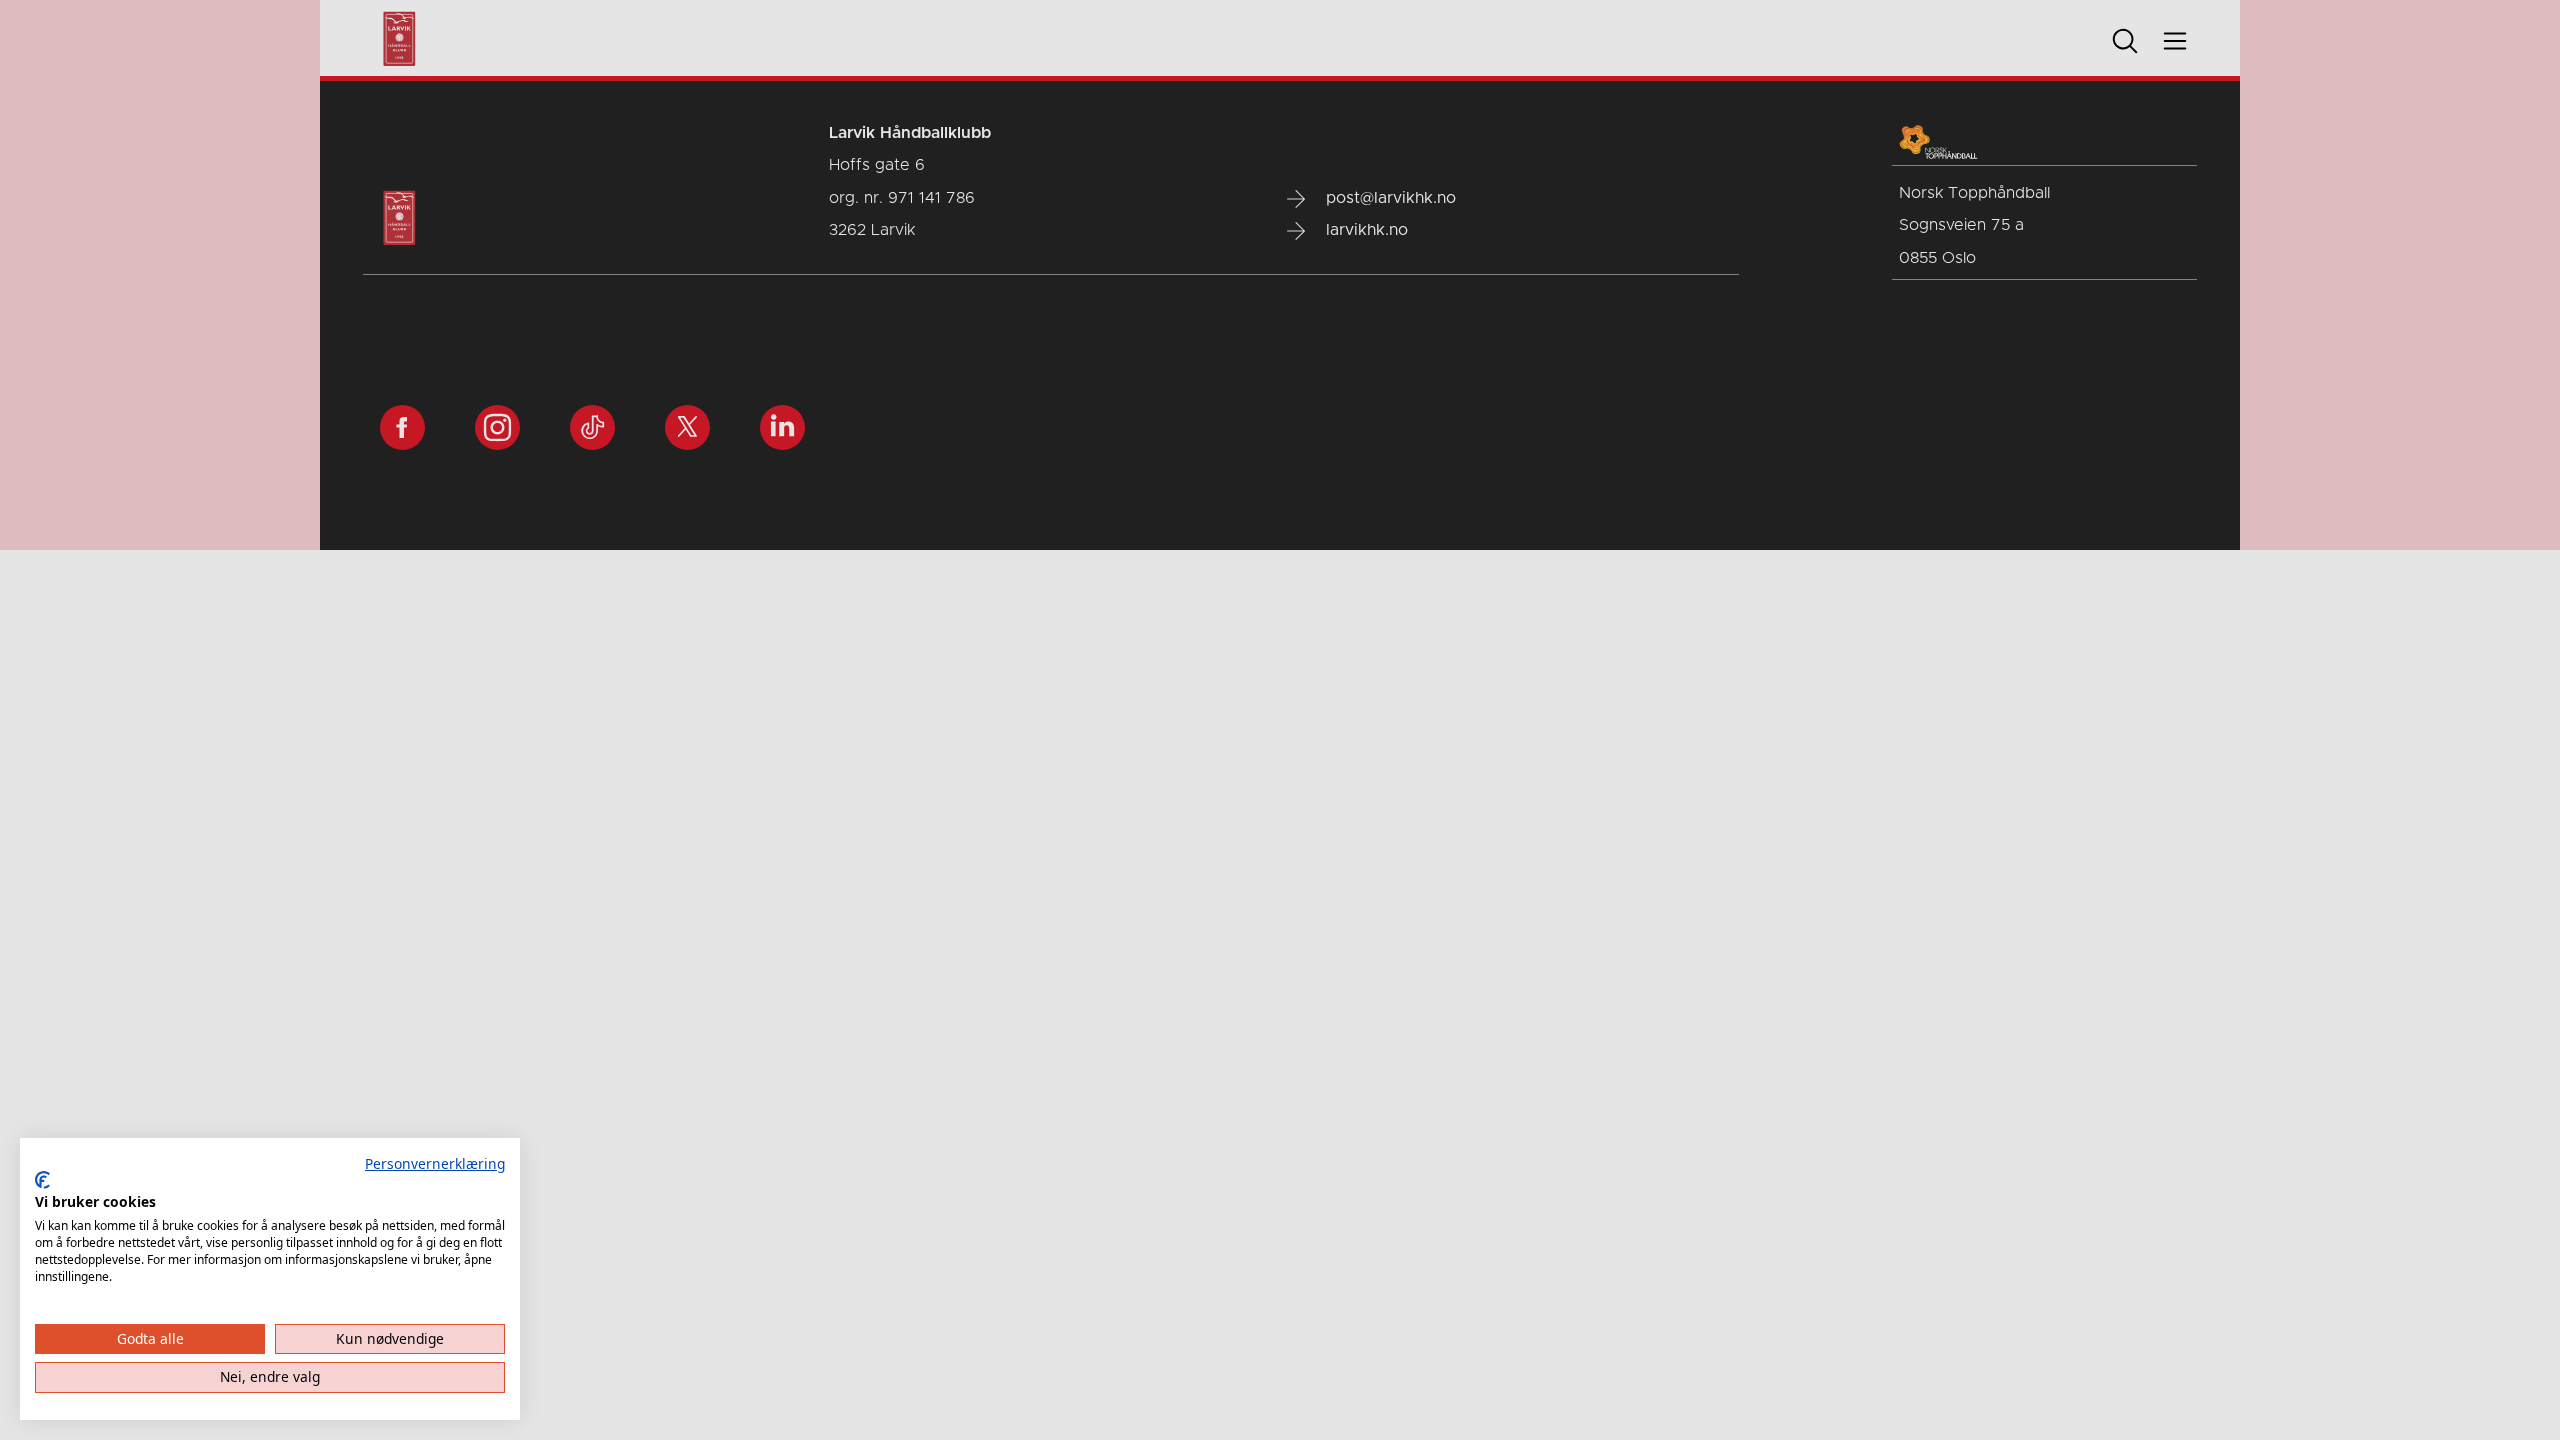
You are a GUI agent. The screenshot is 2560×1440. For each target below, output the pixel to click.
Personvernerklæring (435, 1163)
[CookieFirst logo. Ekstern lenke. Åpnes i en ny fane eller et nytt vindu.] (42, 1180)
